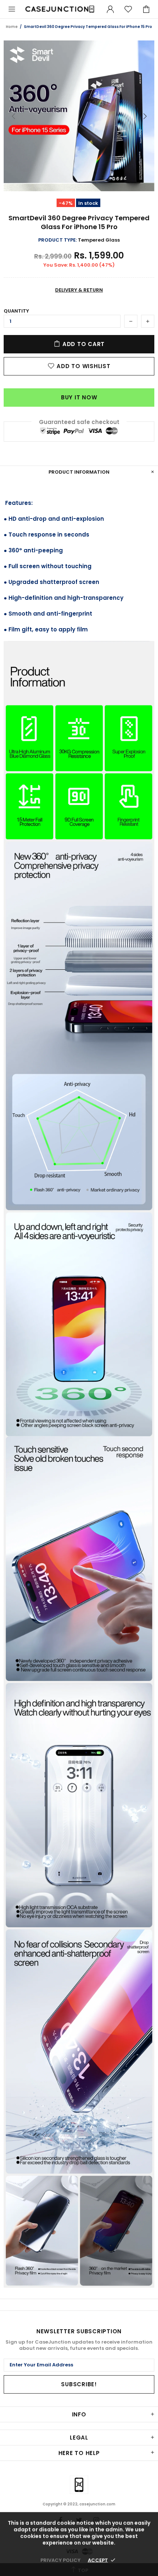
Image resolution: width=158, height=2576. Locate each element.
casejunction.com (60, 9)
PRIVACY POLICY (60, 2560)
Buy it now (79, 397)
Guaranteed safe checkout (79, 422)
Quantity (16, 311)
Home (12, 27)
